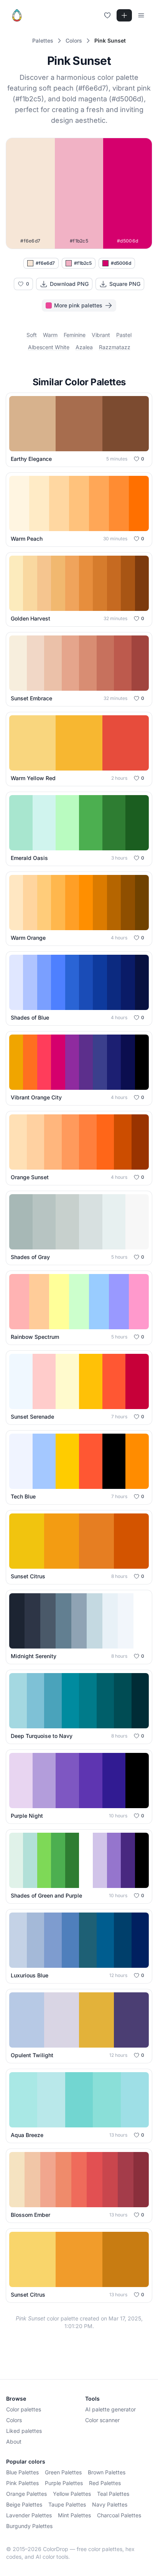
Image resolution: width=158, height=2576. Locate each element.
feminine (75, 335)
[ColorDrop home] (17, 15)
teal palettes (113, 2494)
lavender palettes (29, 2515)
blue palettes (22, 2472)
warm (50, 335)
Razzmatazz (115, 347)
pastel (124, 335)
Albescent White (49, 347)
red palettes (105, 2483)
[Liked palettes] (107, 15)
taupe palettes (67, 2504)
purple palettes (64, 2483)
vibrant (101, 335)
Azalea (84, 347)
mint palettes (74, 2515)
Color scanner (102, 2420)
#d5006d (121, 263)
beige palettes (24, 2504)
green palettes (63, 2472)
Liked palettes (24, 2431)
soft (32, 335)
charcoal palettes (119, 2515)
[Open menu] (141, 15)
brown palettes (107, 2472)
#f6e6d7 (45, 263)
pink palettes (22, 2483)
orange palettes (26, 2494)
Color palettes (24, 2409)
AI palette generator (110, 2409)
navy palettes (110, 2504)
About (14, 2442)
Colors (14, 2420)
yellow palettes (72, 2494)
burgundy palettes (29, 2526)
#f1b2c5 (83, 263)
